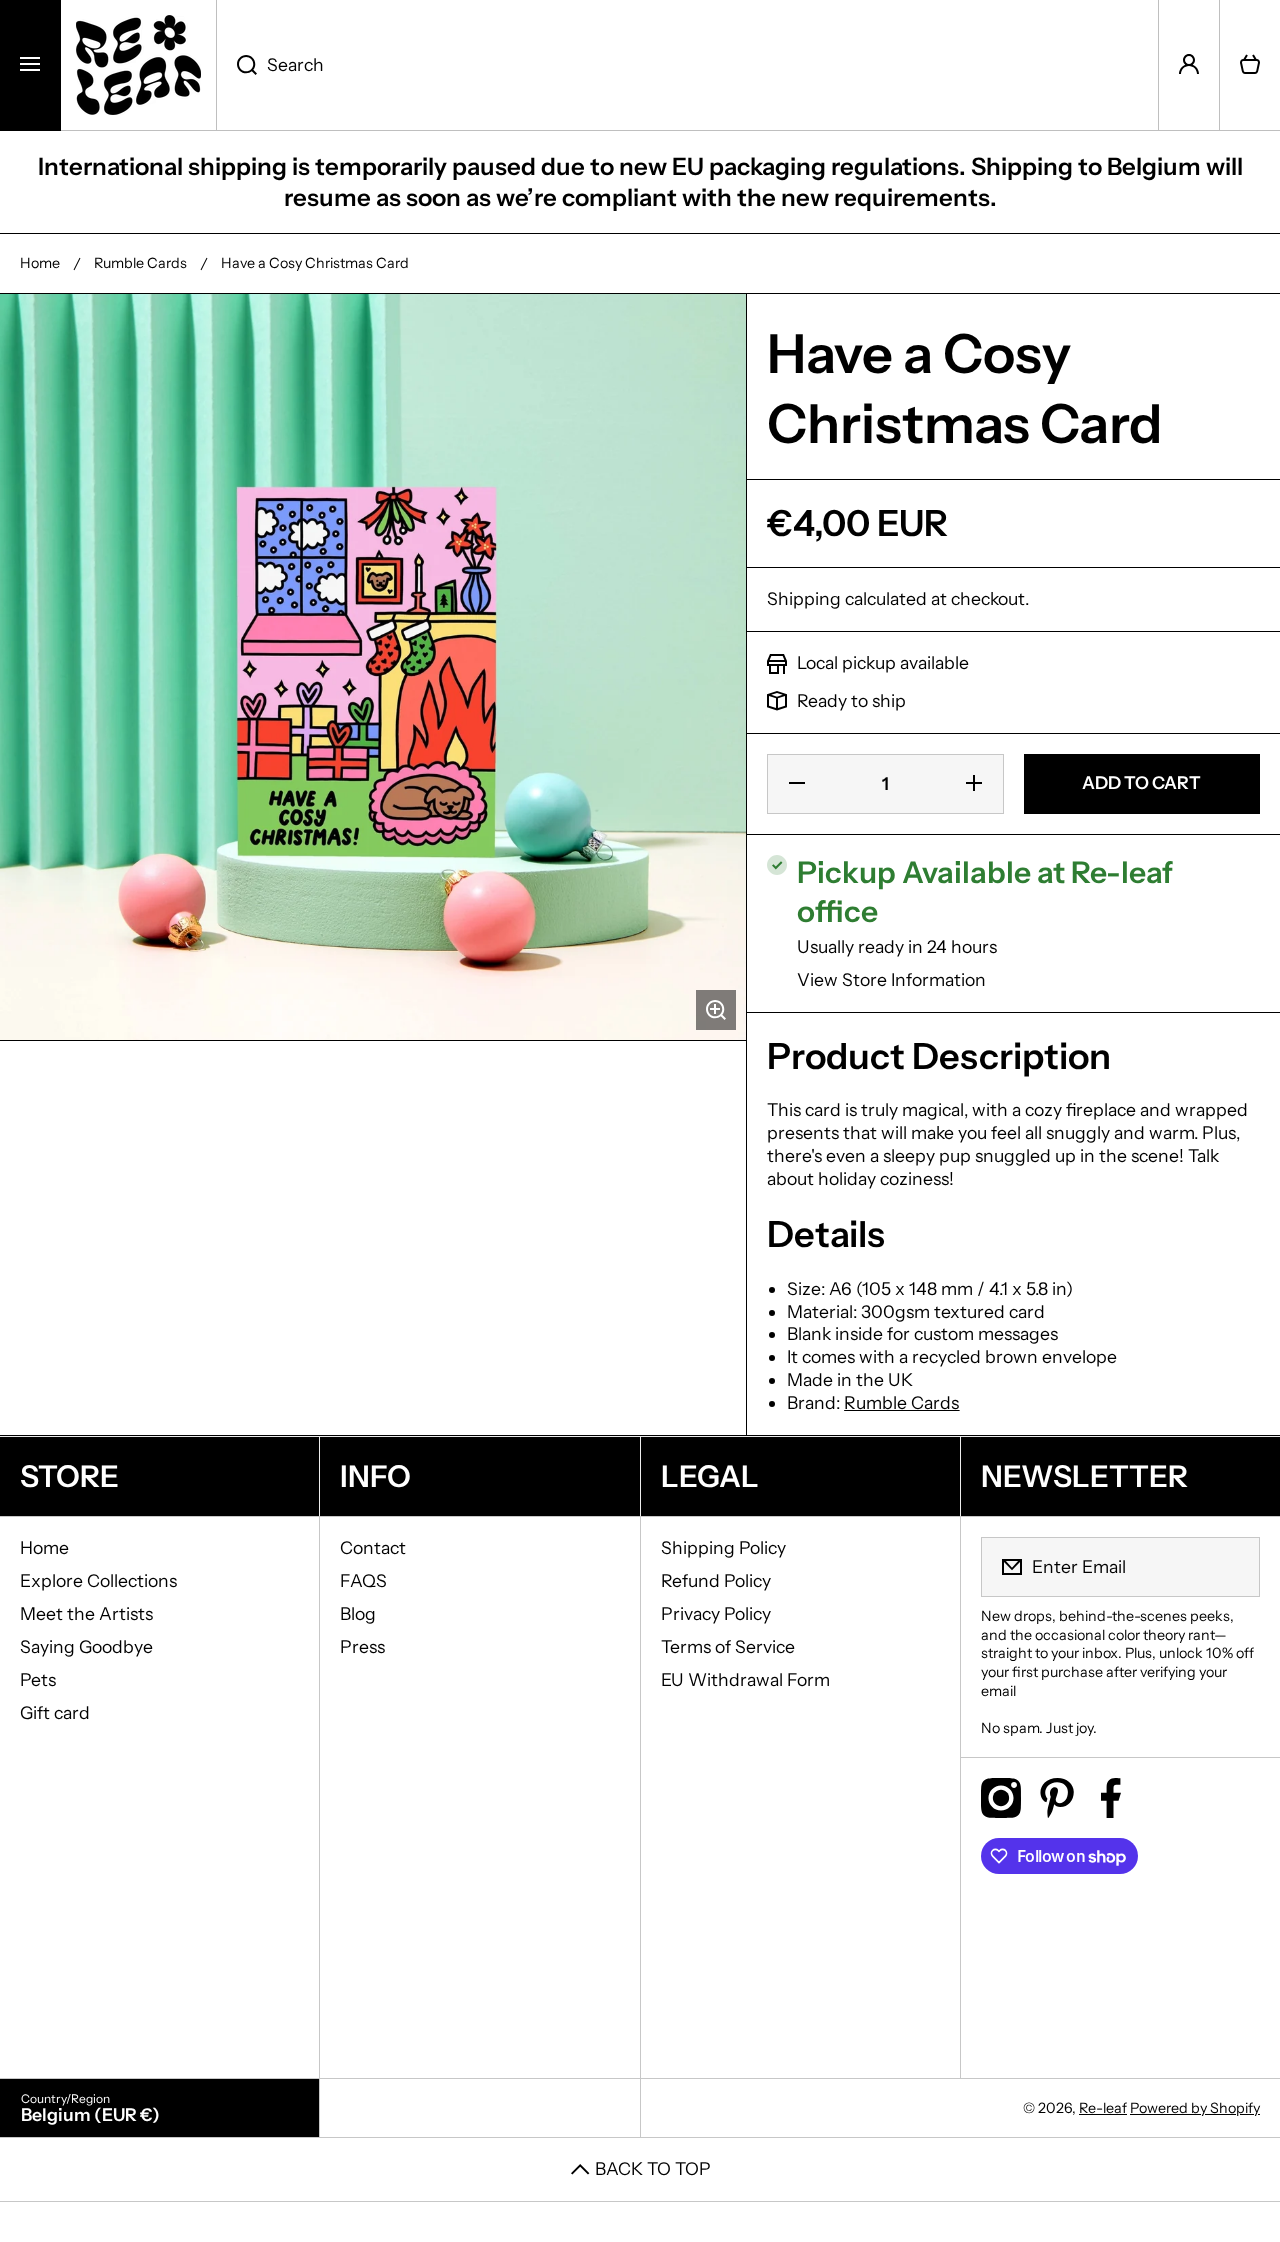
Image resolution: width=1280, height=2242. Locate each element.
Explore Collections (98, 1580)
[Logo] (138, 65)
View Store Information (891, 979)
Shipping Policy (723, 1547)
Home (40, 263)
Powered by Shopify (1195, 2108)
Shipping (804, 598)
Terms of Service (728, 1646)
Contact (373, 1547)
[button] (1250, 65)
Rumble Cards (140, 263)
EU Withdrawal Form (745, 1679)
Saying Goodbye (86, 1646)
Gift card (55, 1712)
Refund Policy (716, 1580)
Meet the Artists (86, 1613)
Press (362, 1646)
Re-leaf (1103, 2108)
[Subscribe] (1232, 1567)
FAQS (363, 1580)
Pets (38, 1679)
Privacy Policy (716, 1613)
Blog (358, 1613)
